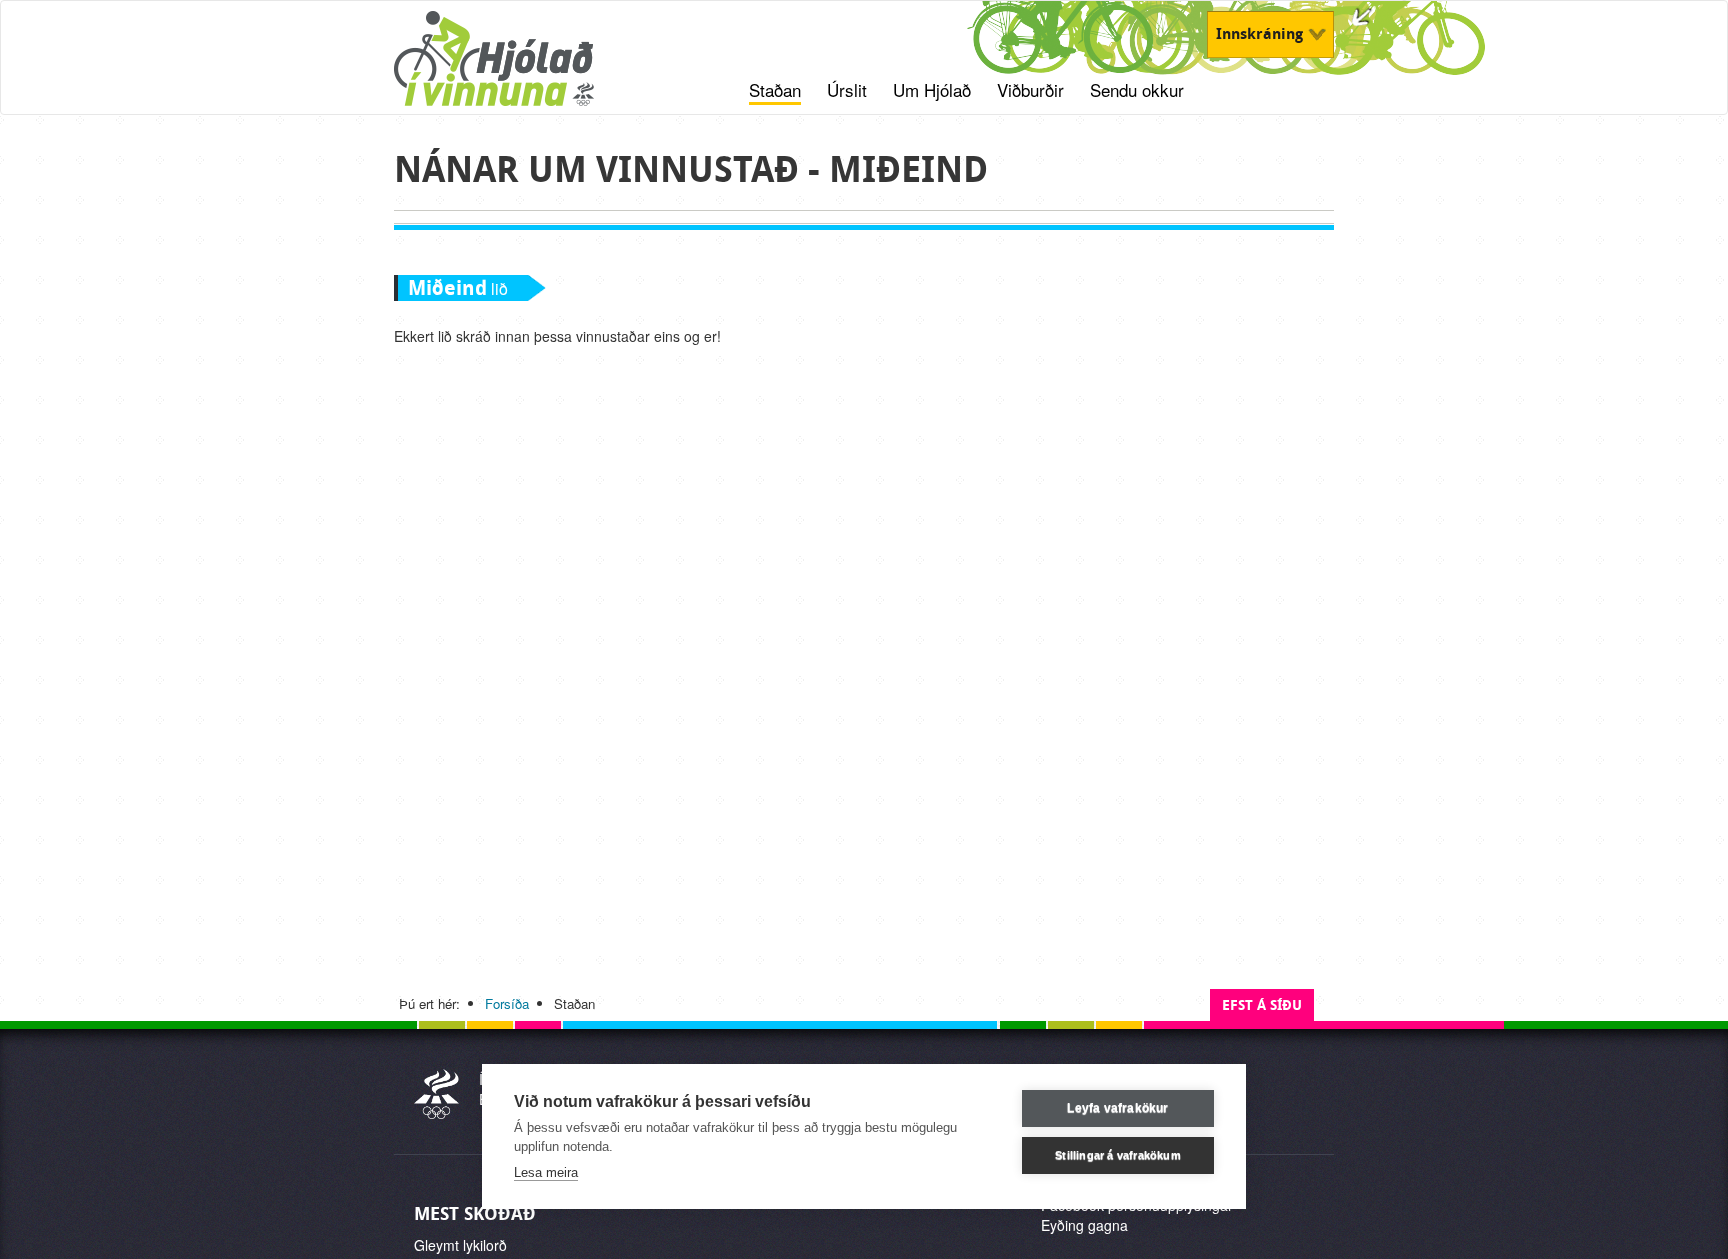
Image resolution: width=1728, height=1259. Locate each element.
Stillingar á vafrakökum (1118, 1155)
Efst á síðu (1262, 1005)
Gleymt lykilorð (460, 1245)
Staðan (775, 90)
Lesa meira (546, 1172)
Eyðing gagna (1084, 1225)
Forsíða (507, 1003)
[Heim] (519, 69)
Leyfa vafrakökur (1117, 1108)
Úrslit (847, 90)
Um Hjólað (932, 90)
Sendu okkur (1137, 90)
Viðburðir (1030, 90)
